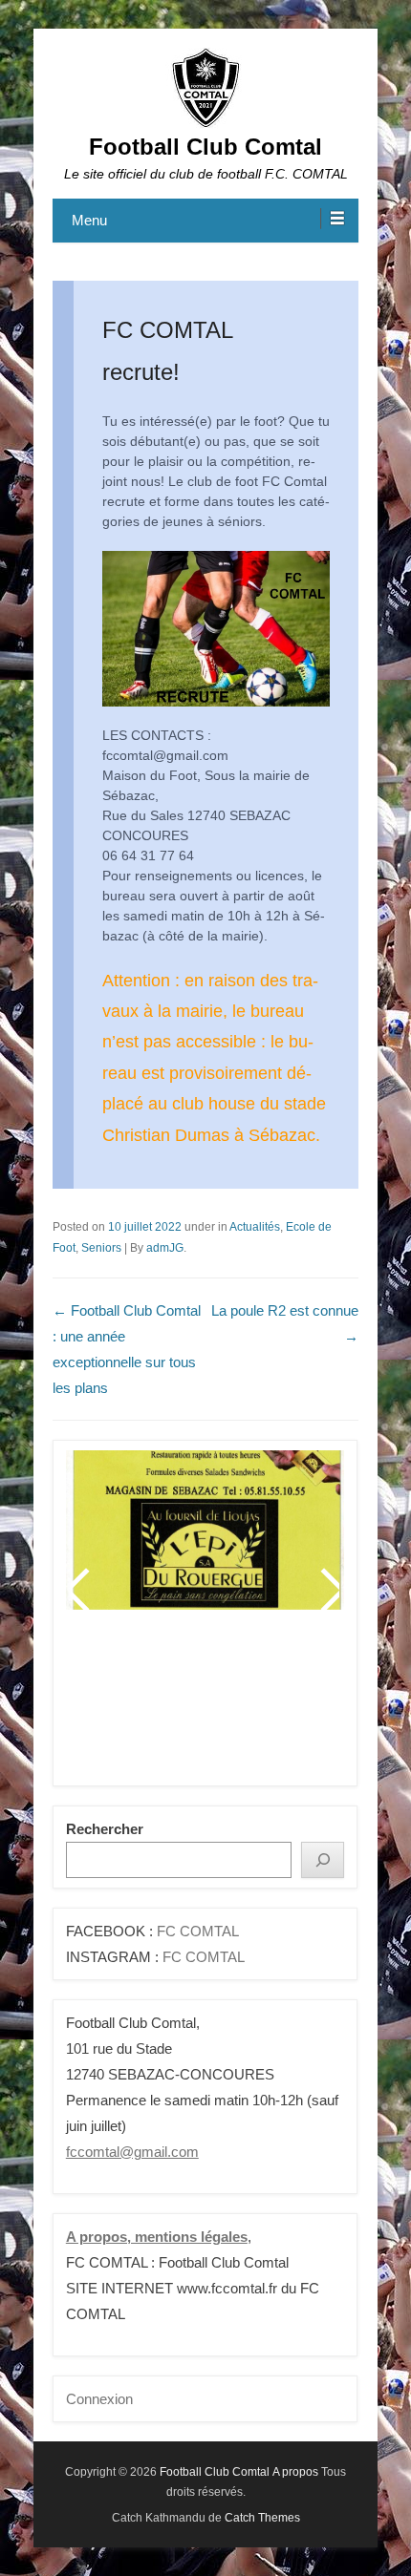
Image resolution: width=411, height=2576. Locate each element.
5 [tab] (207, 1705)
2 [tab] (135, 1705)
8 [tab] (279, 1705)
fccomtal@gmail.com (132, 2152)
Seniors (101, 1248)
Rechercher (105, 1829)
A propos (295, 2472)
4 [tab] (183, 1705)
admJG (165, 1248)
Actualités (255, 1227)
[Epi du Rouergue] (205, 1530)
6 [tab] (231, 1705)
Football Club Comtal (205, 147)
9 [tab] (303, 1705)
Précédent (81, 1590)
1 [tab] (111, 1705)
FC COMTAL (198, 1931)
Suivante (329, 1590)
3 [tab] (159, 1705)
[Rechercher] (323, 1859)
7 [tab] (255, 1705)
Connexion (99, 2399)
